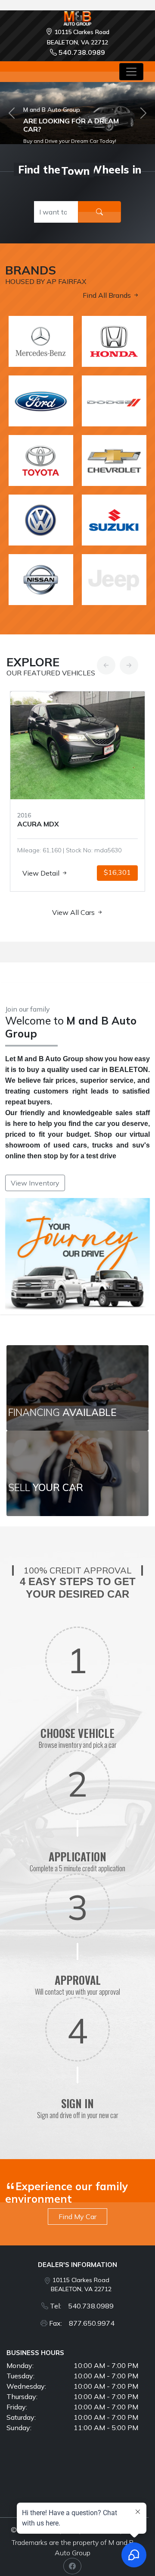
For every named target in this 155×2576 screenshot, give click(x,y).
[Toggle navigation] (131, 72)
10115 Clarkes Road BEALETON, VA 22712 (81, 2284)
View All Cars (74, 912)
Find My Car (77, 2217)
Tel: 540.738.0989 (82, 2306)
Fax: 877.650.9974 (82, 2323)
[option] (77, 791)
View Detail (42, 873)
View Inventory (35, 1183)
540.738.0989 (82, 52)
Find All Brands (108, 295)
